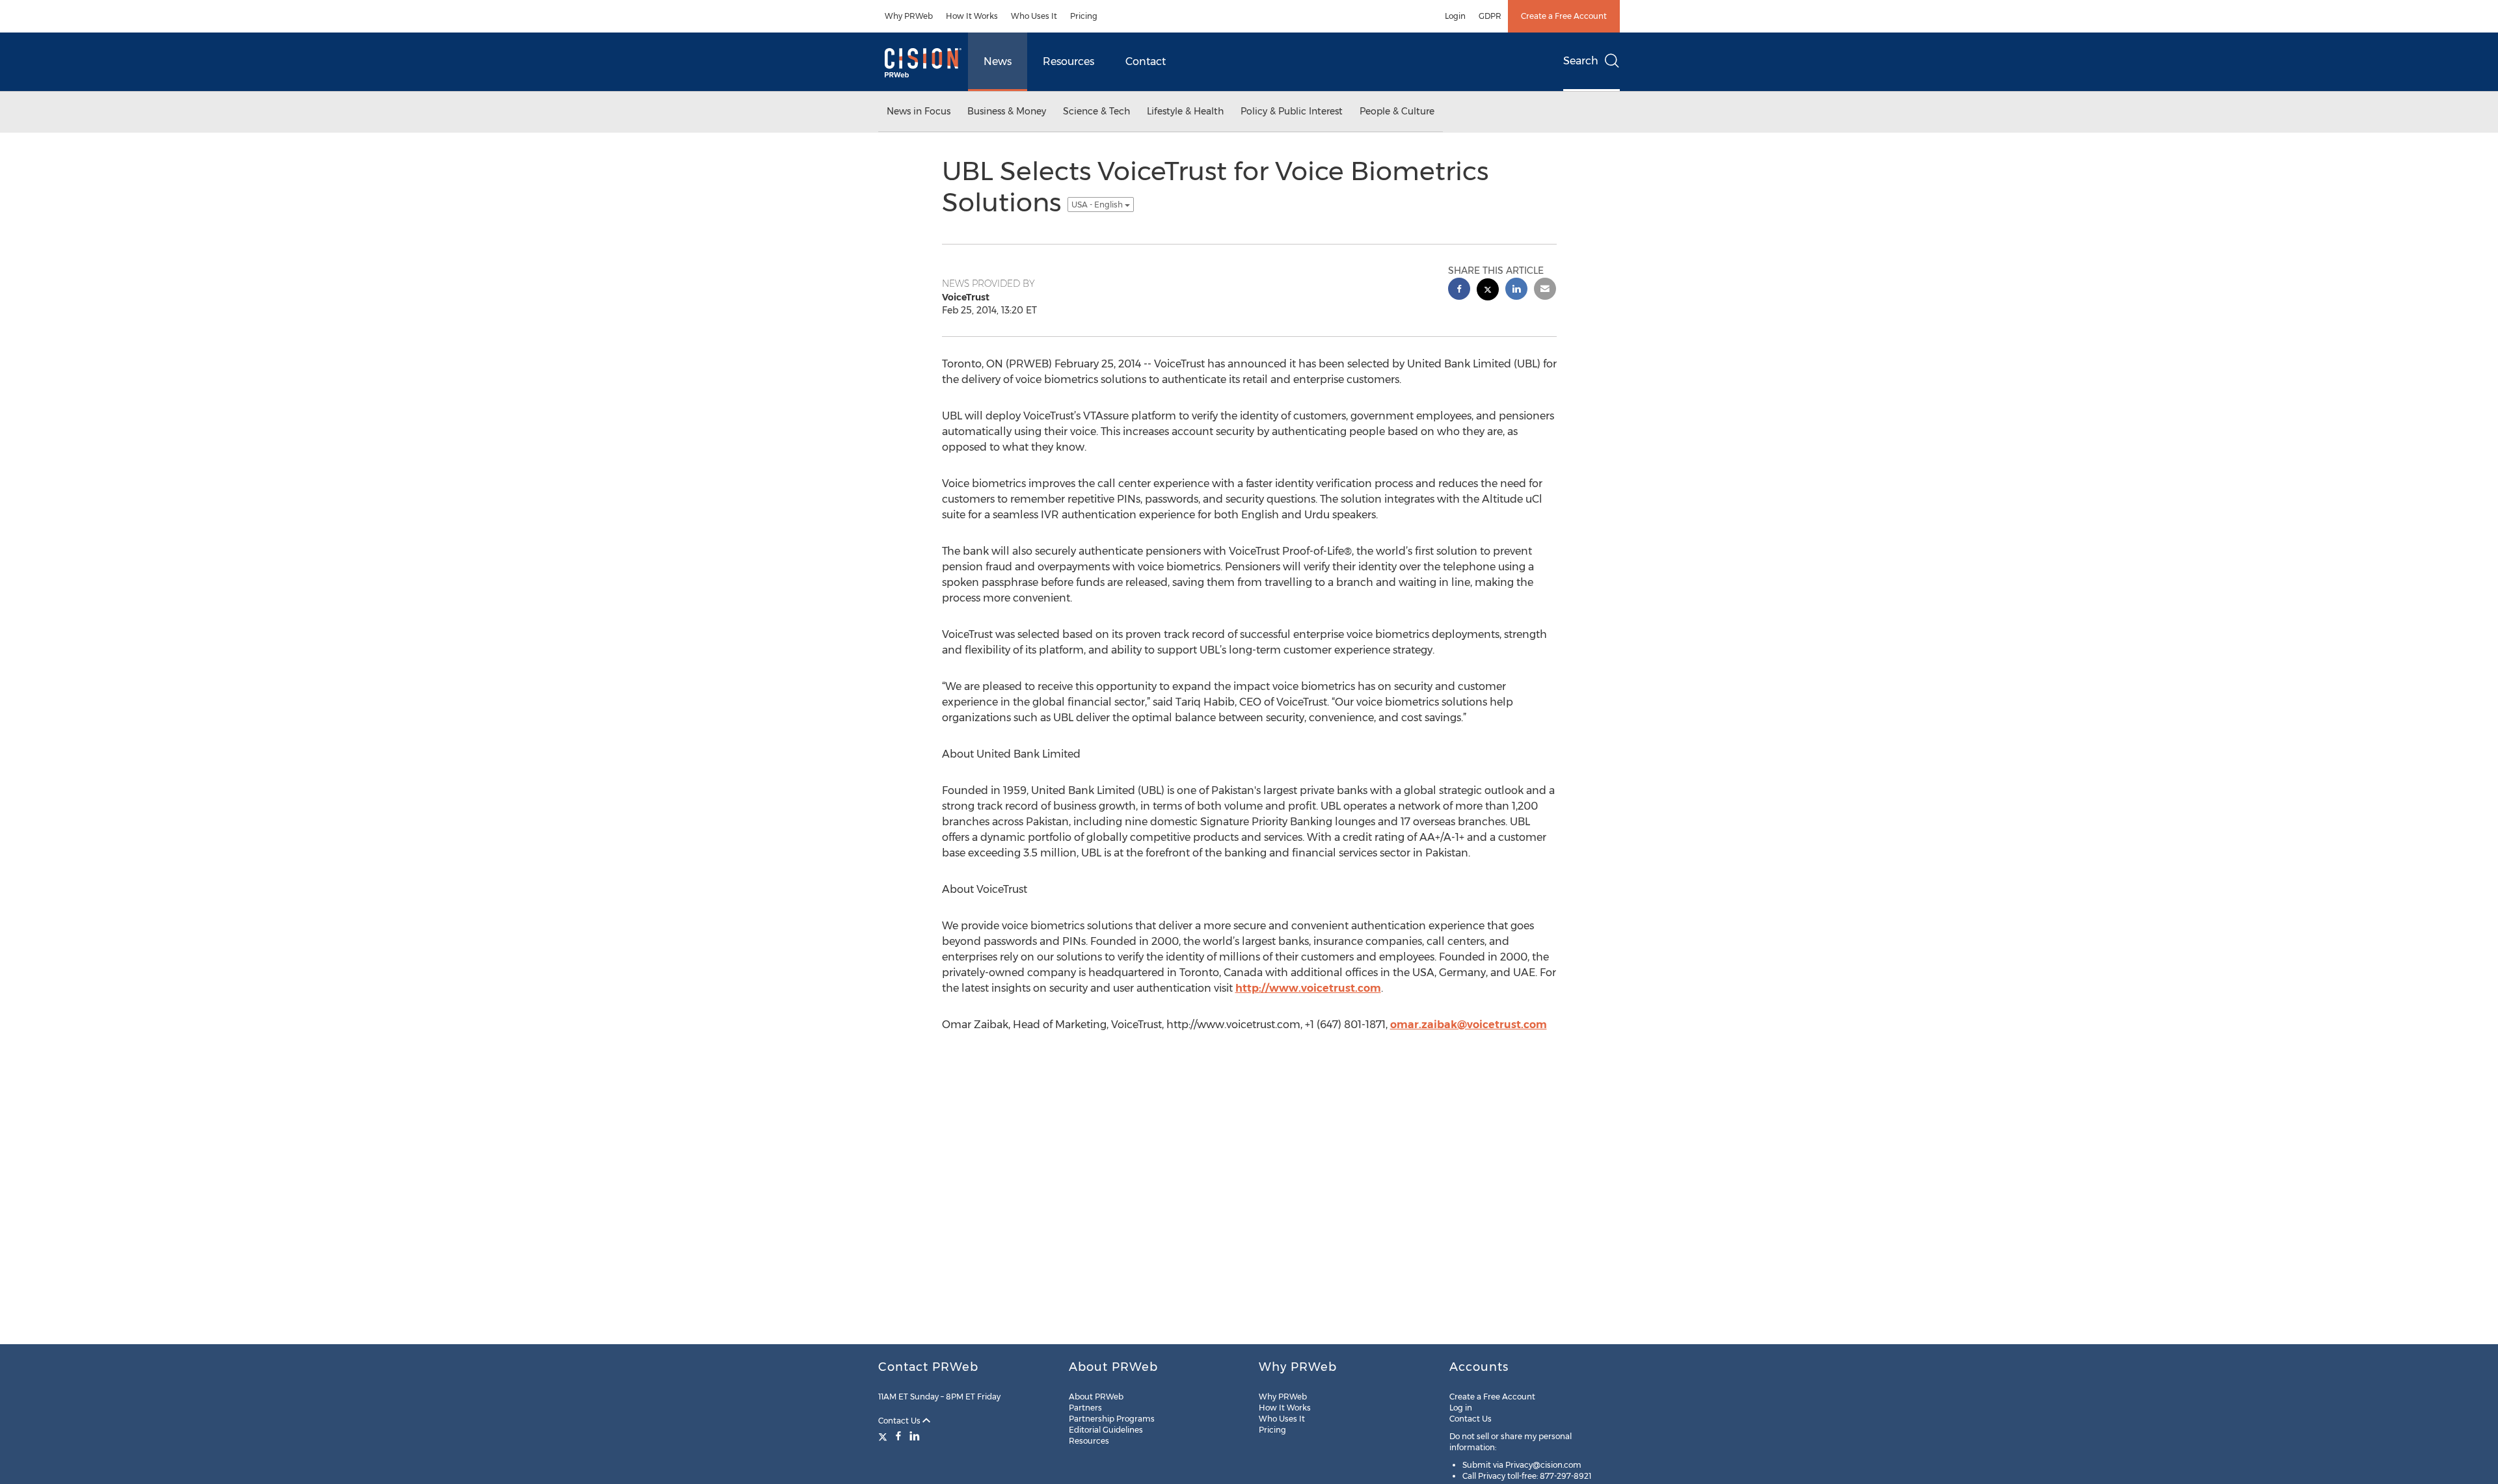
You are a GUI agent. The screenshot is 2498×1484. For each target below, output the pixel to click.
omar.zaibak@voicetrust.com (1469, 1025)
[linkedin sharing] (1516, 290)
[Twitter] (884, 1436)
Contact (1146, 61)
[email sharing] (1545, 290)
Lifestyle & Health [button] (1185, 111)
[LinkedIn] (915, 1436)
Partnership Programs (1112, 1419)
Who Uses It (1034, 16)
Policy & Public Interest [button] (1292, 111)
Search (1581, 61)
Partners (1085, 1408)
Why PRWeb (909, 16)
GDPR (1490, 16)
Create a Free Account (1564, 16)
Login (1455, 16)
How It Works (972, 16)
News (998, 61)
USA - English (1098, 205)
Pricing (1084, 16)
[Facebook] (898, 1436)
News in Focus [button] (919, 111)
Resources (1068, 61)
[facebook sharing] (1459, 290)
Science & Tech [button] (1096, 111)
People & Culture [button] (1397, 111)
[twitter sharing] (1488, 291)
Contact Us (900, 1421)
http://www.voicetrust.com (1308, 988)
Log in (1461, 1408)
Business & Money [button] (1007, 111)
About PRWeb (1096, 1397)
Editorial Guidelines (1106, 1430)
